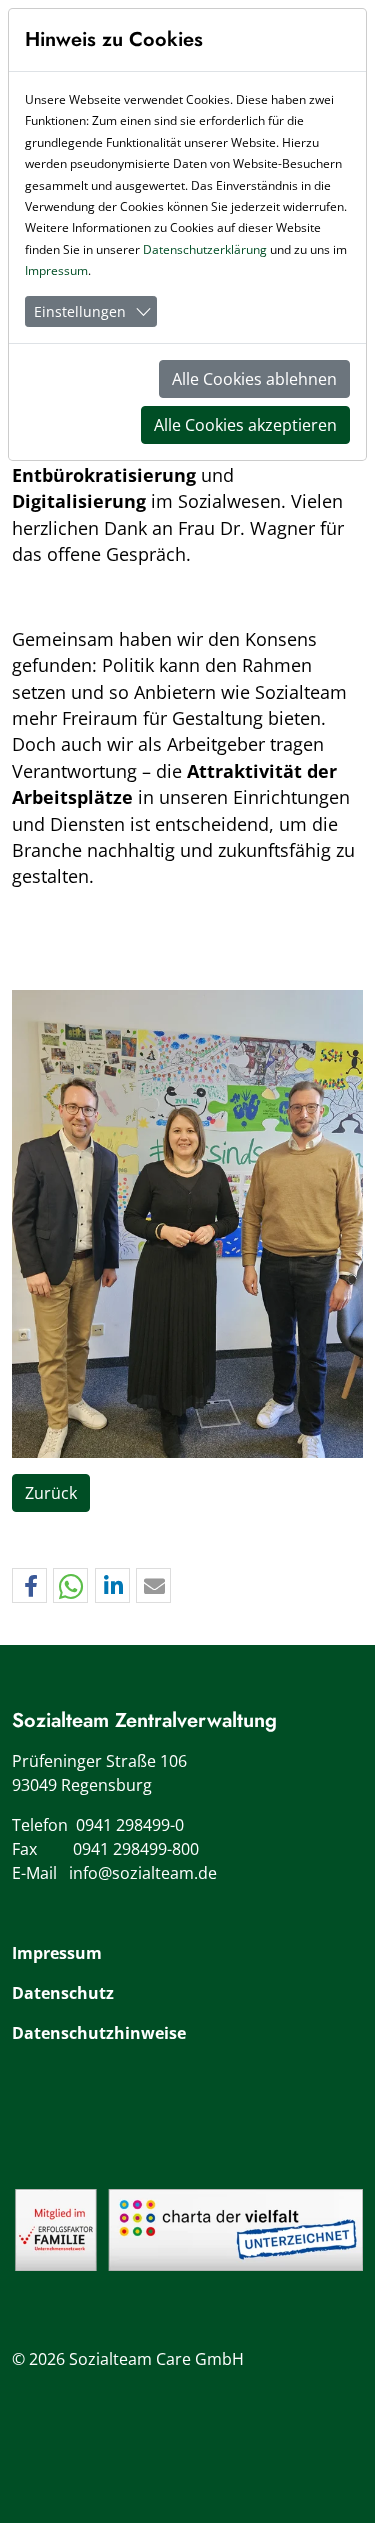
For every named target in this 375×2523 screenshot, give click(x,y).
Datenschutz (63, 1993)
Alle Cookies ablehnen (254, 379)
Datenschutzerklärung (205, 249)
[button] (29, 1586)
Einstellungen (80, 311)
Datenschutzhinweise (99, 2033)
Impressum (57, 1953)
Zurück (51, 1493)
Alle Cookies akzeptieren (245, 425)
